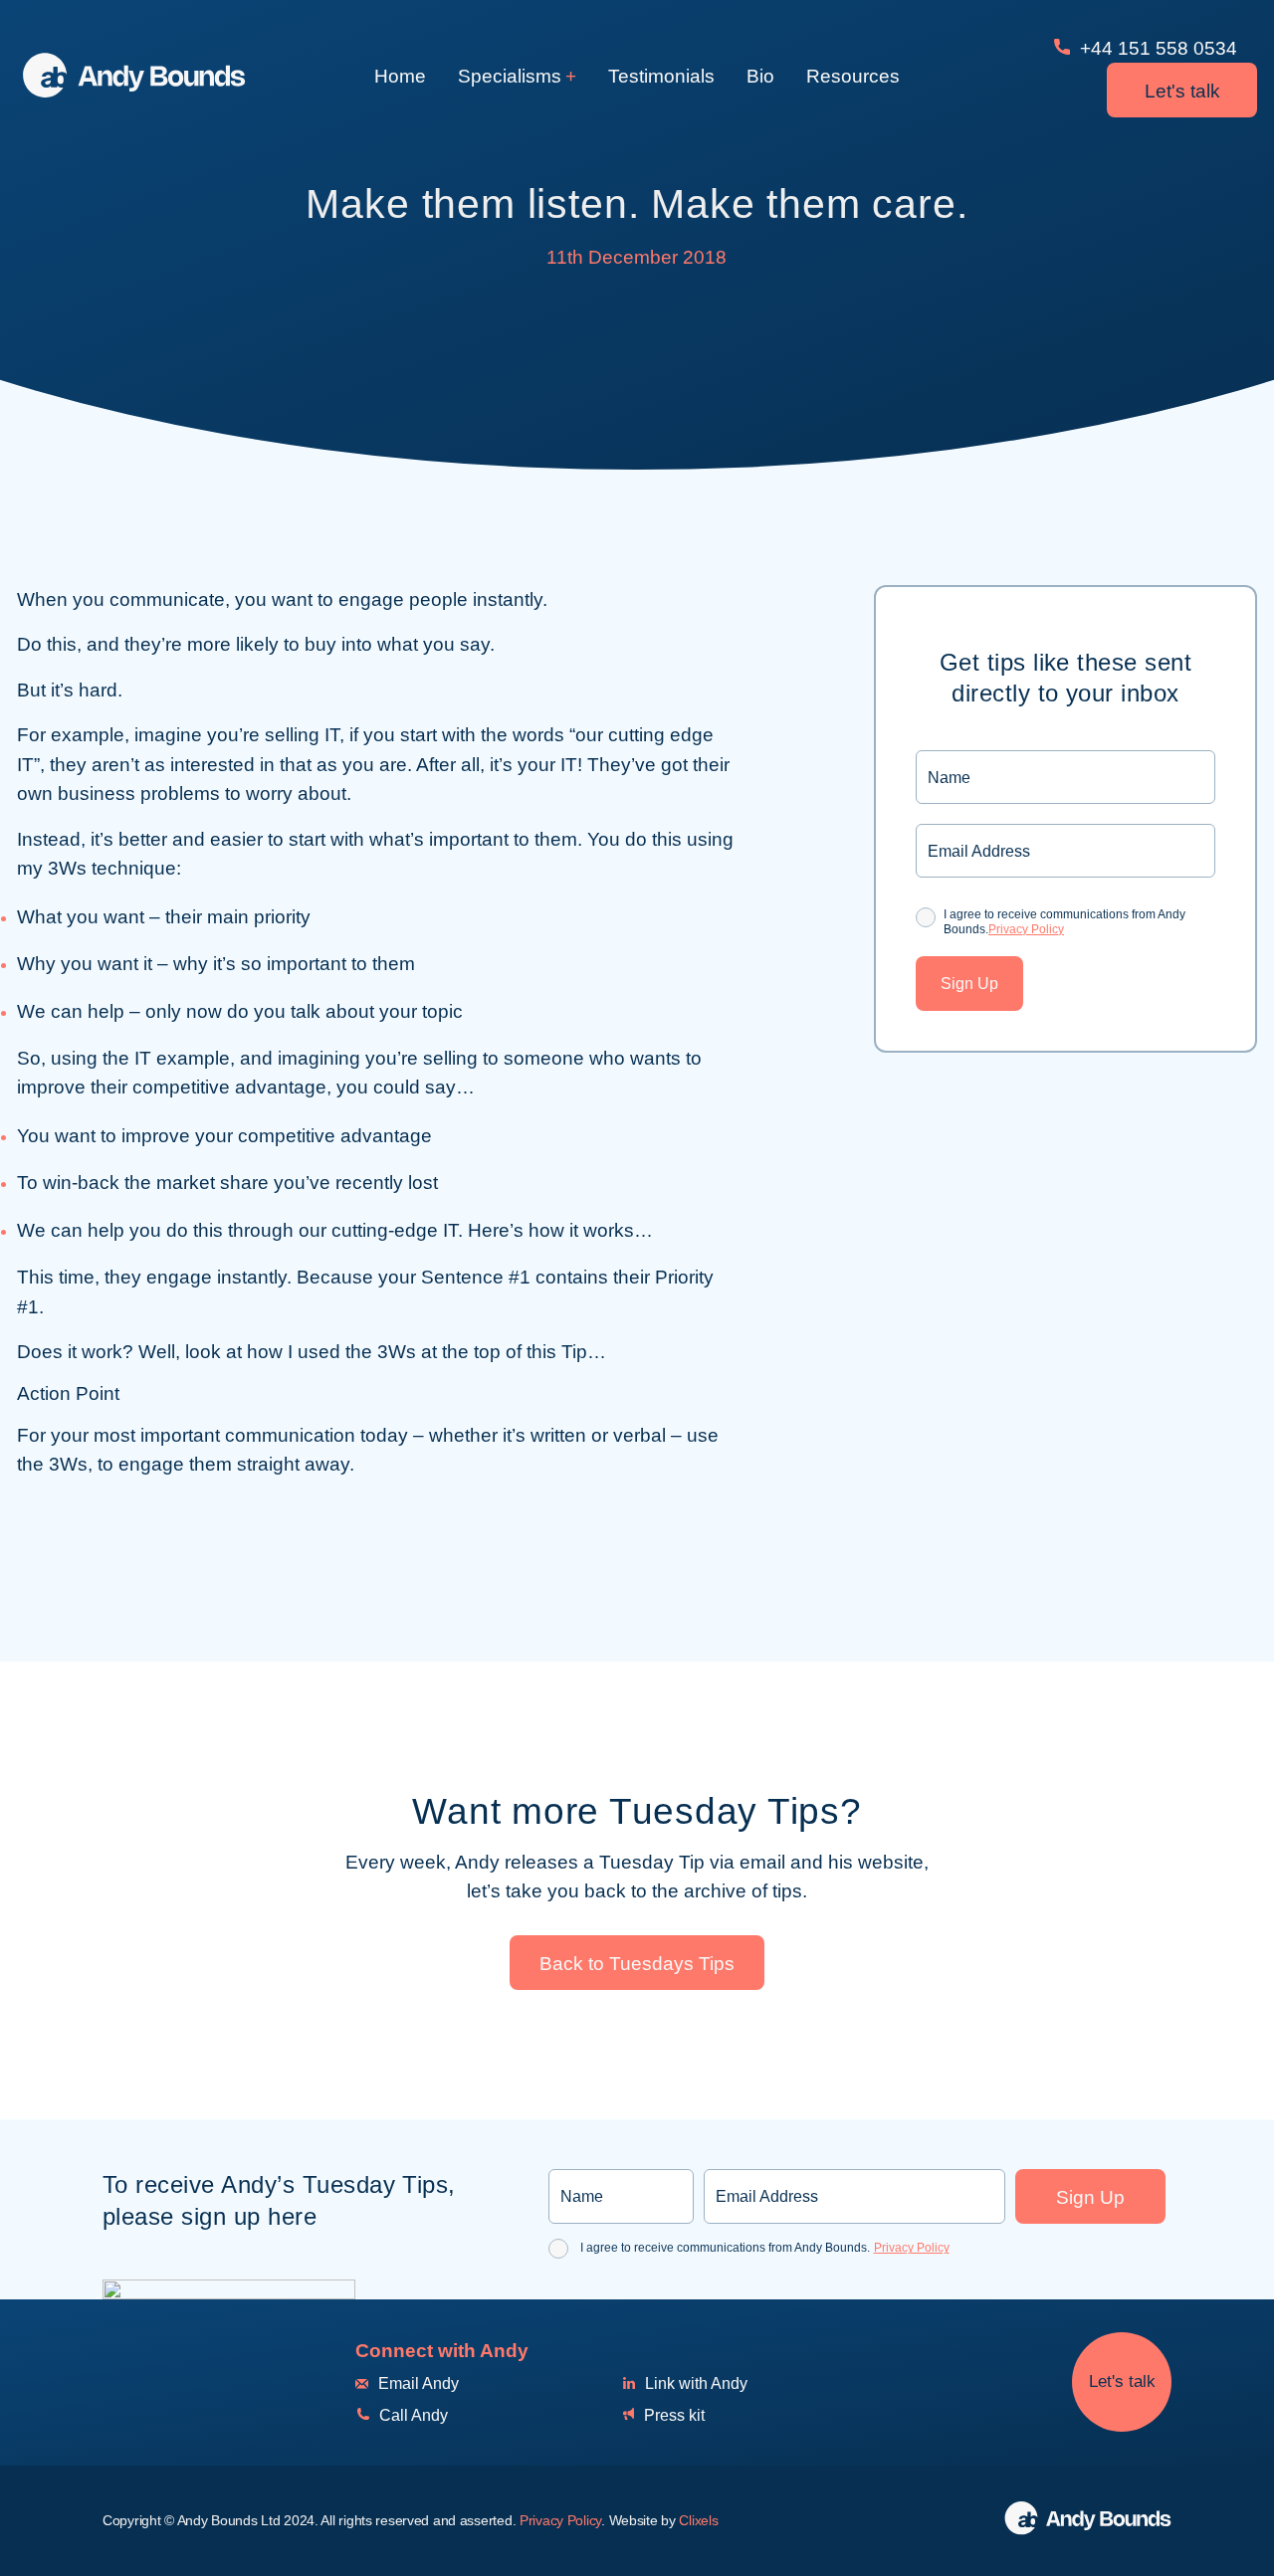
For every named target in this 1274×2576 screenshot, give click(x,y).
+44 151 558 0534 (1156, 48)
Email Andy (417, 2383)
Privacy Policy (1026, 929)
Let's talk (1182, 91)
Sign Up (969, 984)
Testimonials (661, 76)
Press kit (672, 2415)
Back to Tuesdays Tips (637, 1964)
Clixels (698, 2520)
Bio (760, 76)
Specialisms (510, 76)
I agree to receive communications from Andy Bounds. (1064, 921)
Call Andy (412, 2415)
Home (400, 76)
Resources (853, 76)
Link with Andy (694, 2383)
